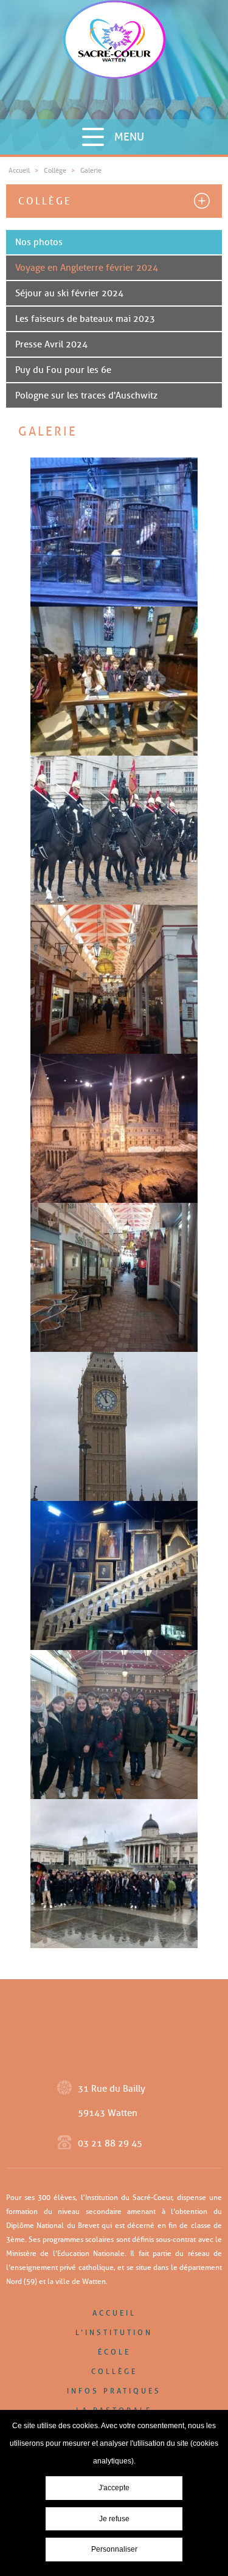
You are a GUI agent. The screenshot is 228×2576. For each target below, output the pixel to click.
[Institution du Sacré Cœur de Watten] (114, 59)
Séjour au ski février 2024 (69, 293)
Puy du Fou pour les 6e (63, 370)
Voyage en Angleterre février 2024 (87, 268)
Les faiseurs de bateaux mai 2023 (85, 319)
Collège (45, 201)
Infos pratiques (114, 2391)
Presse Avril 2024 (51, 344)
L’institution (114, 2332)
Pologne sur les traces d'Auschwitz (86, 395)
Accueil (114, 2313)
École (114, 2352)
